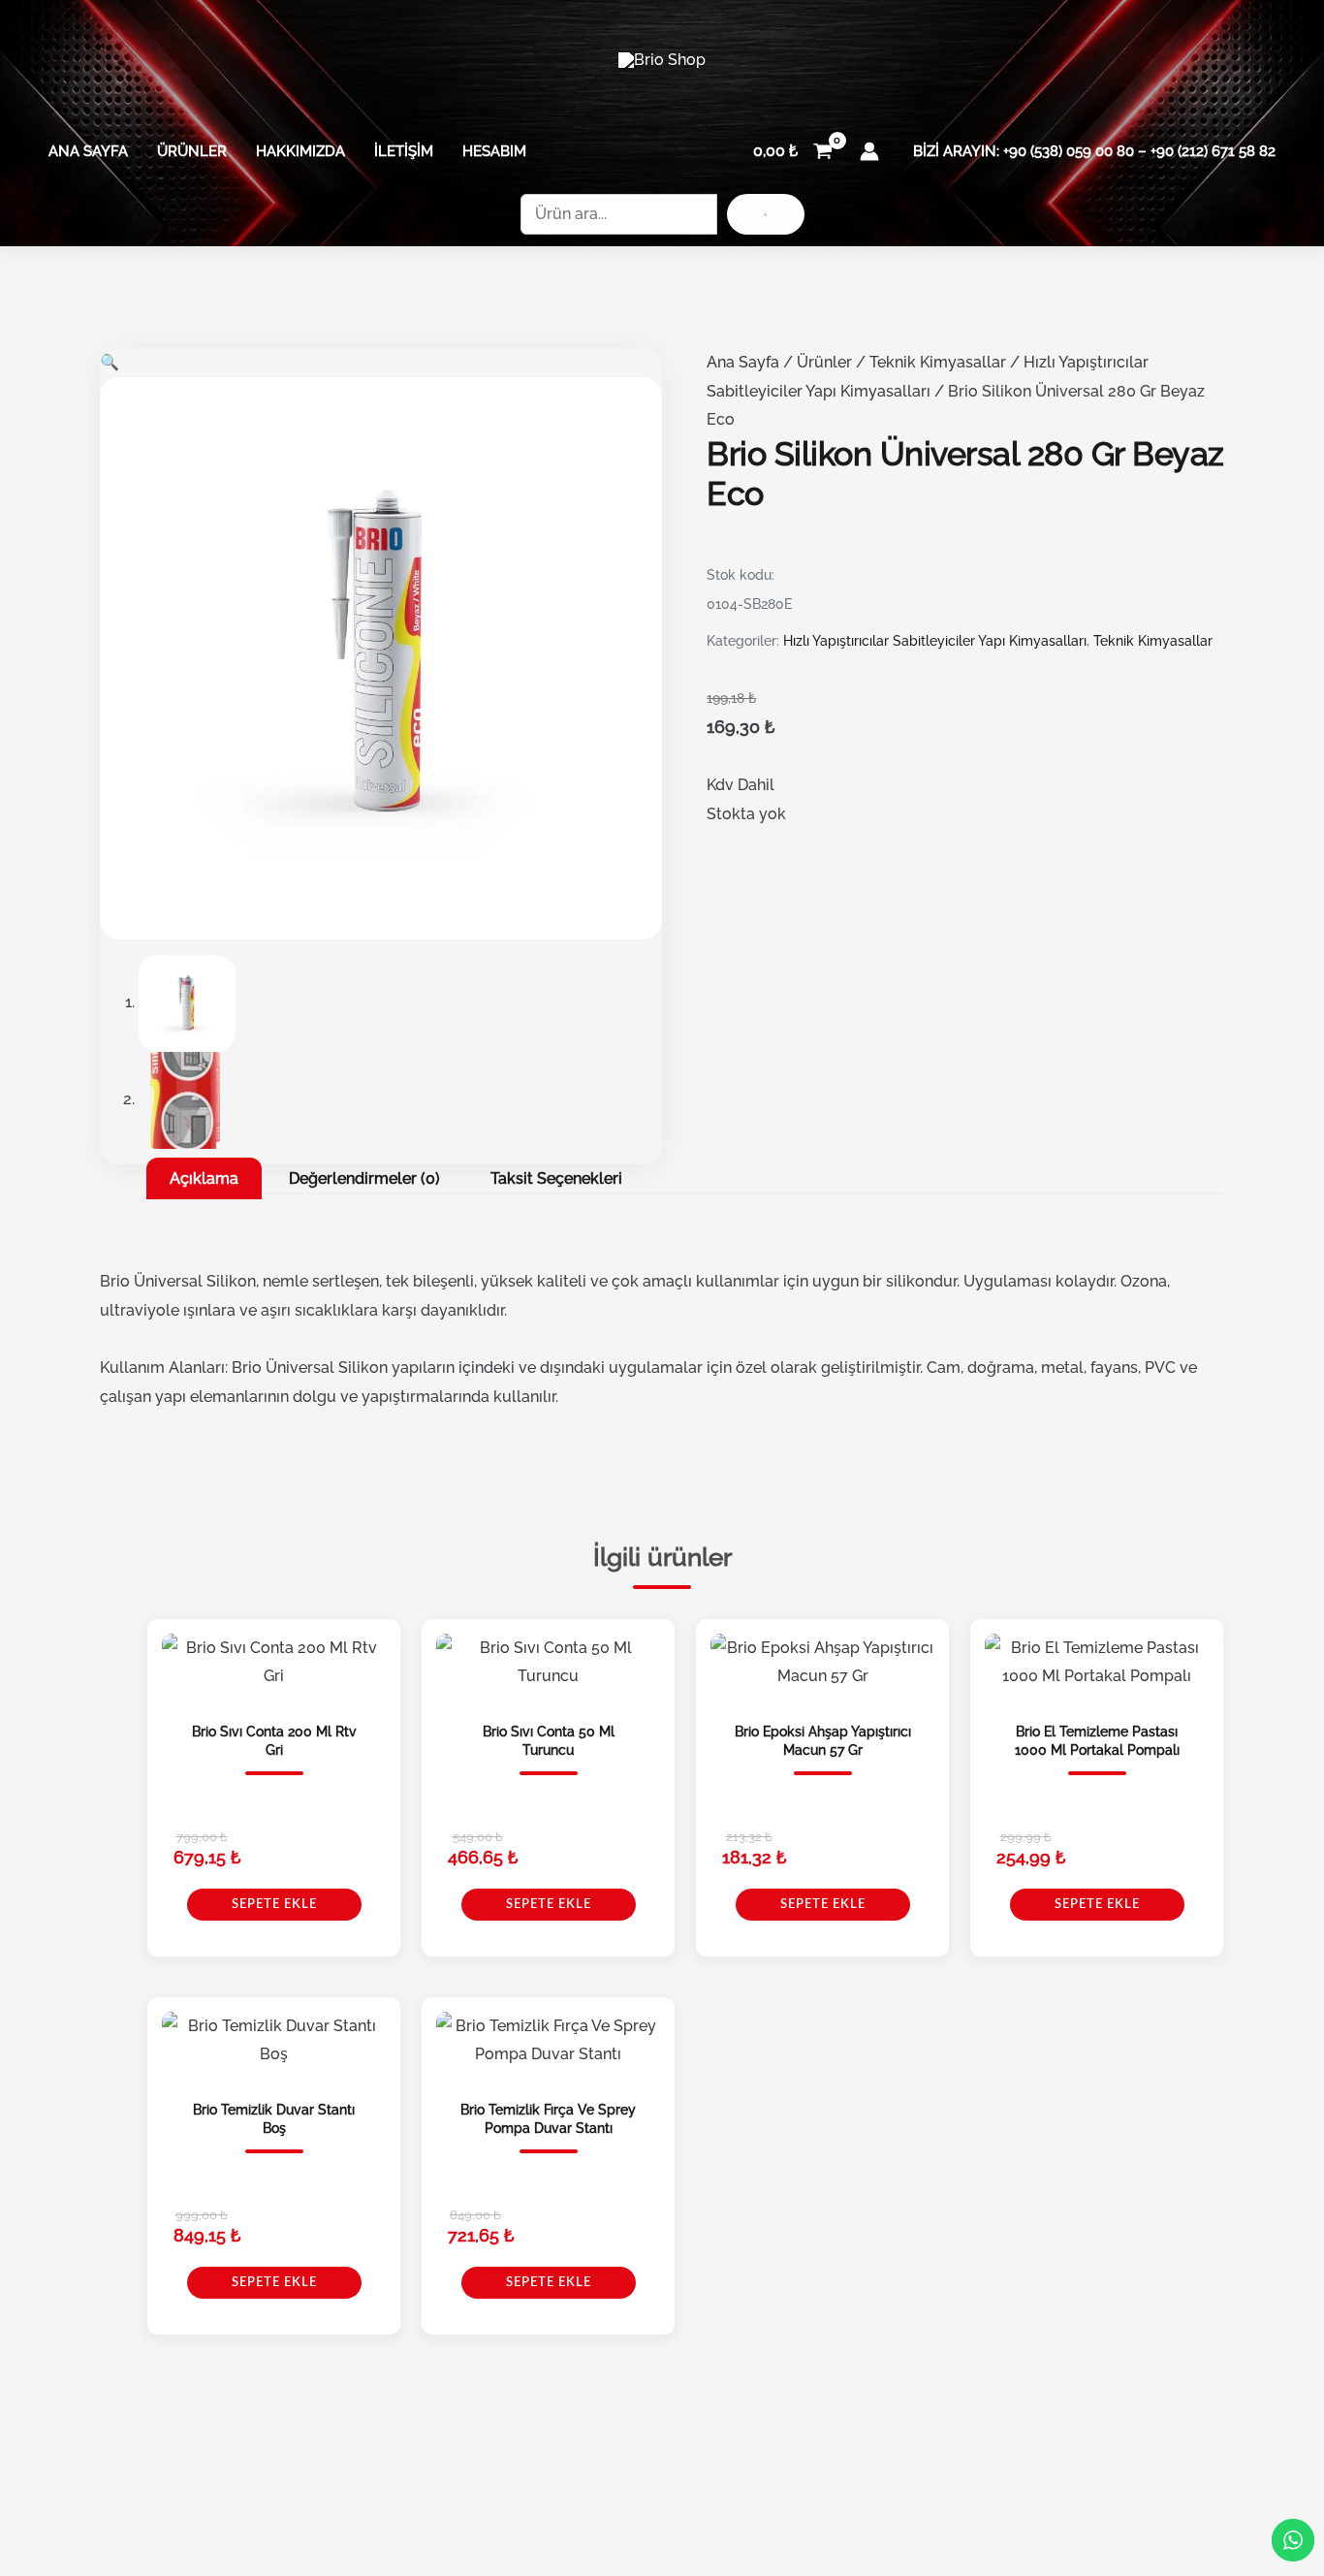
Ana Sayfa (88, 151)
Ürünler (192, 151)
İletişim (404, 151)
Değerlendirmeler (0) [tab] (364, 1178)
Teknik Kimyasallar (938, 362)
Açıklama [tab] (204, 1178)
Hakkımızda (300, 151)
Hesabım (494, 151)
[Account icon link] (869, 151)
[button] (110, 362)
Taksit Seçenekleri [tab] (556, 1178)
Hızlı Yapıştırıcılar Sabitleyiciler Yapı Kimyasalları (935, 641)
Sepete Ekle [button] (274, 1905)
